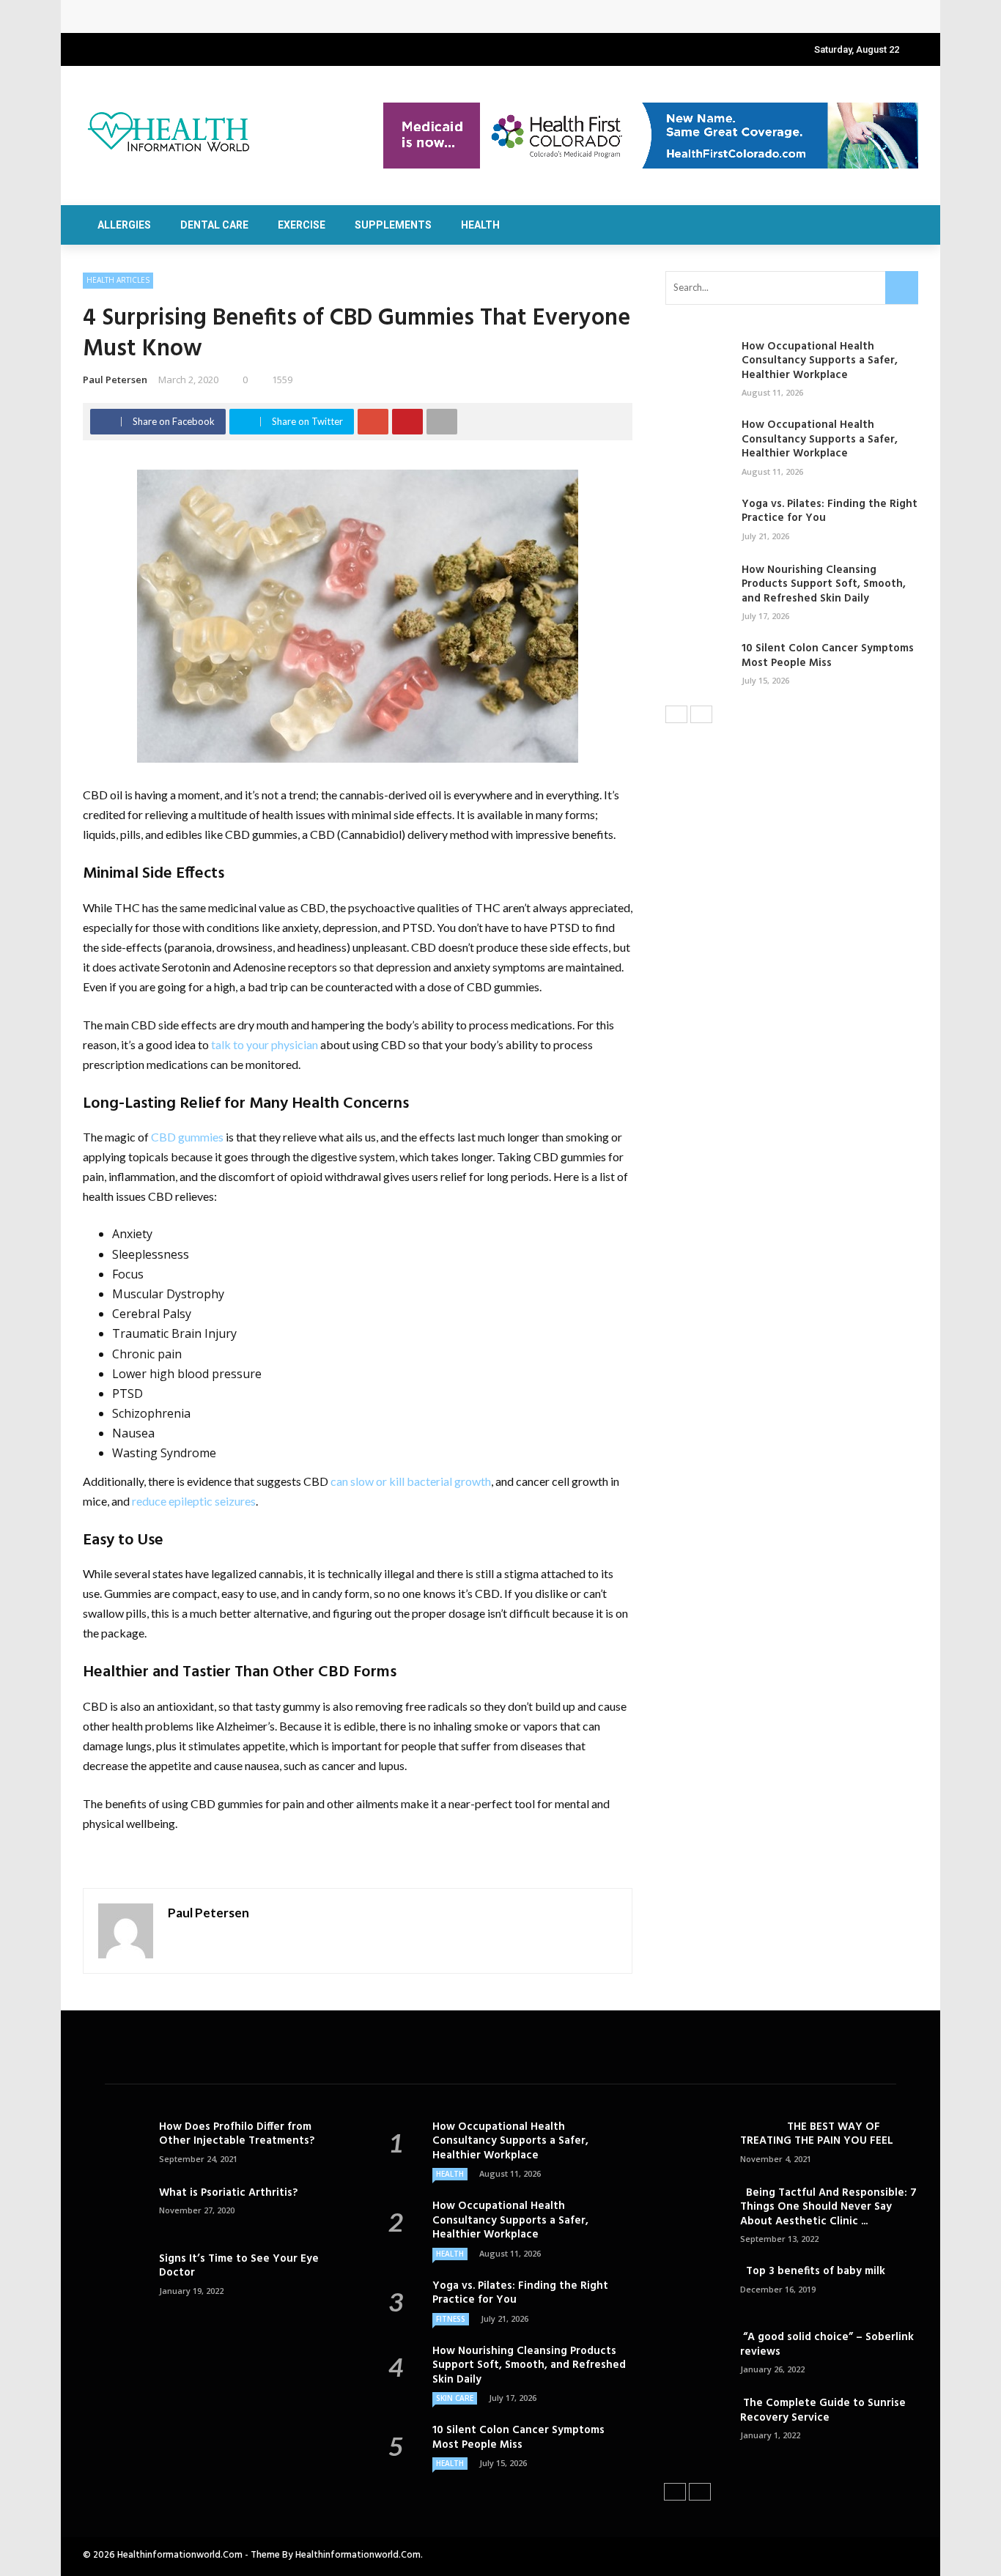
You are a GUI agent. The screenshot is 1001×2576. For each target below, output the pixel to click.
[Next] (701, 714)
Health (480, 225)
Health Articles (118, 280)
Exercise (302, 225)
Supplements (393, 225)
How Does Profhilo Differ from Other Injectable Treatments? (237, 2134)
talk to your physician (265, 1044)
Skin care (455, 2398)
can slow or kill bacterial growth (411, 1481)
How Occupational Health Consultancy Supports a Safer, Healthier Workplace (296, 16)
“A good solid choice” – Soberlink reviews (827, 2344)
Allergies (124, 225)
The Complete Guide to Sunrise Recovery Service (823, 2410)
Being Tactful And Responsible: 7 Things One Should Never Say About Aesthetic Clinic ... (828, 2207)
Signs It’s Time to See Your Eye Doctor (239, 2266)
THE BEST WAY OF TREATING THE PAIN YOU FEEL (817, 2134)
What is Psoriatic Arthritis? (228, 2193)
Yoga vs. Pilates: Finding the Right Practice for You (830, 511)
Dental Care (214, 225)
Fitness (451, 2319)
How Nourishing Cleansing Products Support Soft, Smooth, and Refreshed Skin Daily (824, 584)
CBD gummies (187, 1137)
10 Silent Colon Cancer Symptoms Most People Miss (828, 656)
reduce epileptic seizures (194, 1501)
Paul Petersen (115, 380)
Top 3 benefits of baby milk (813, 2271)
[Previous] (676, 714)
